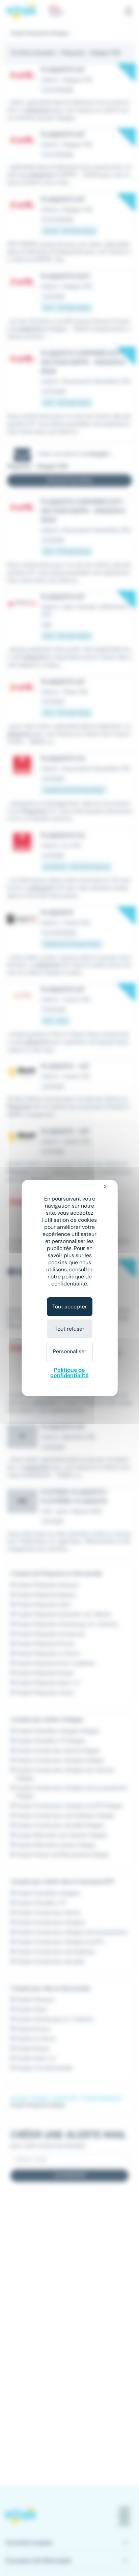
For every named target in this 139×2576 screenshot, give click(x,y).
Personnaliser (70, 1351)
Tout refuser (69, 1329)
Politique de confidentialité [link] (69, 1373)
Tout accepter (70, 1307)
